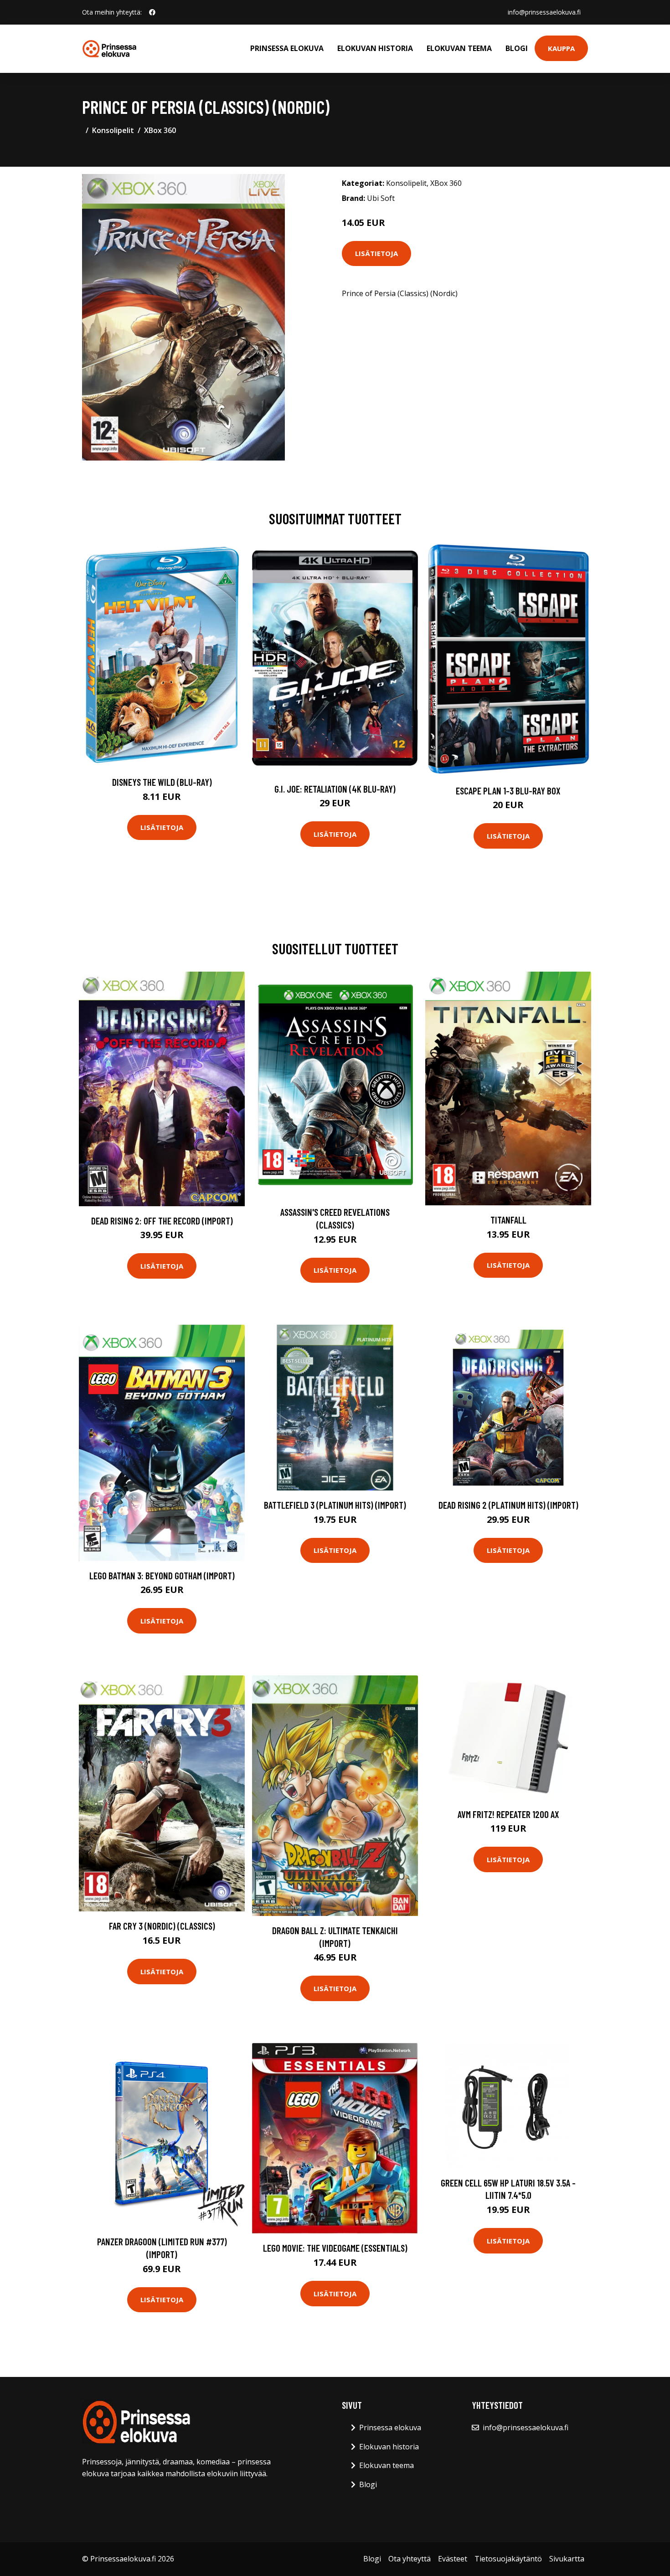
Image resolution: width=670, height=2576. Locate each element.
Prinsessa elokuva (287, 48)
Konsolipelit (113, 130)
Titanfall (508, 1220)
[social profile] (152, 12)
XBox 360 (160, 130)
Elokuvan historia (375, 48)
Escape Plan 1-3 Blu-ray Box (508, 791)
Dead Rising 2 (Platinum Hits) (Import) (508, 1505)
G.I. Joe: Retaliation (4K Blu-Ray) (335, 789)
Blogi (517, 48)
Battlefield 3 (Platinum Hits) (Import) (335, 1505)
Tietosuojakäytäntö (508, 2559)
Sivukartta (567, 2559)
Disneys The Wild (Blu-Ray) (162, 782)
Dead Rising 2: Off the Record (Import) (162, 1221)
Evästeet (453, 2559)
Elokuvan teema (459, 48)
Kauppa (561, 48)
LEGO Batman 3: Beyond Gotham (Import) (162, 1575)
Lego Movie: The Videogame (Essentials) (335, 2248)
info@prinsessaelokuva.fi (544, 12)
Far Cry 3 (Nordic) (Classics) (162, 1926)
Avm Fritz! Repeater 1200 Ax (508, 1814)
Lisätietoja (376, 253)
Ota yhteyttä (410, 2559)
